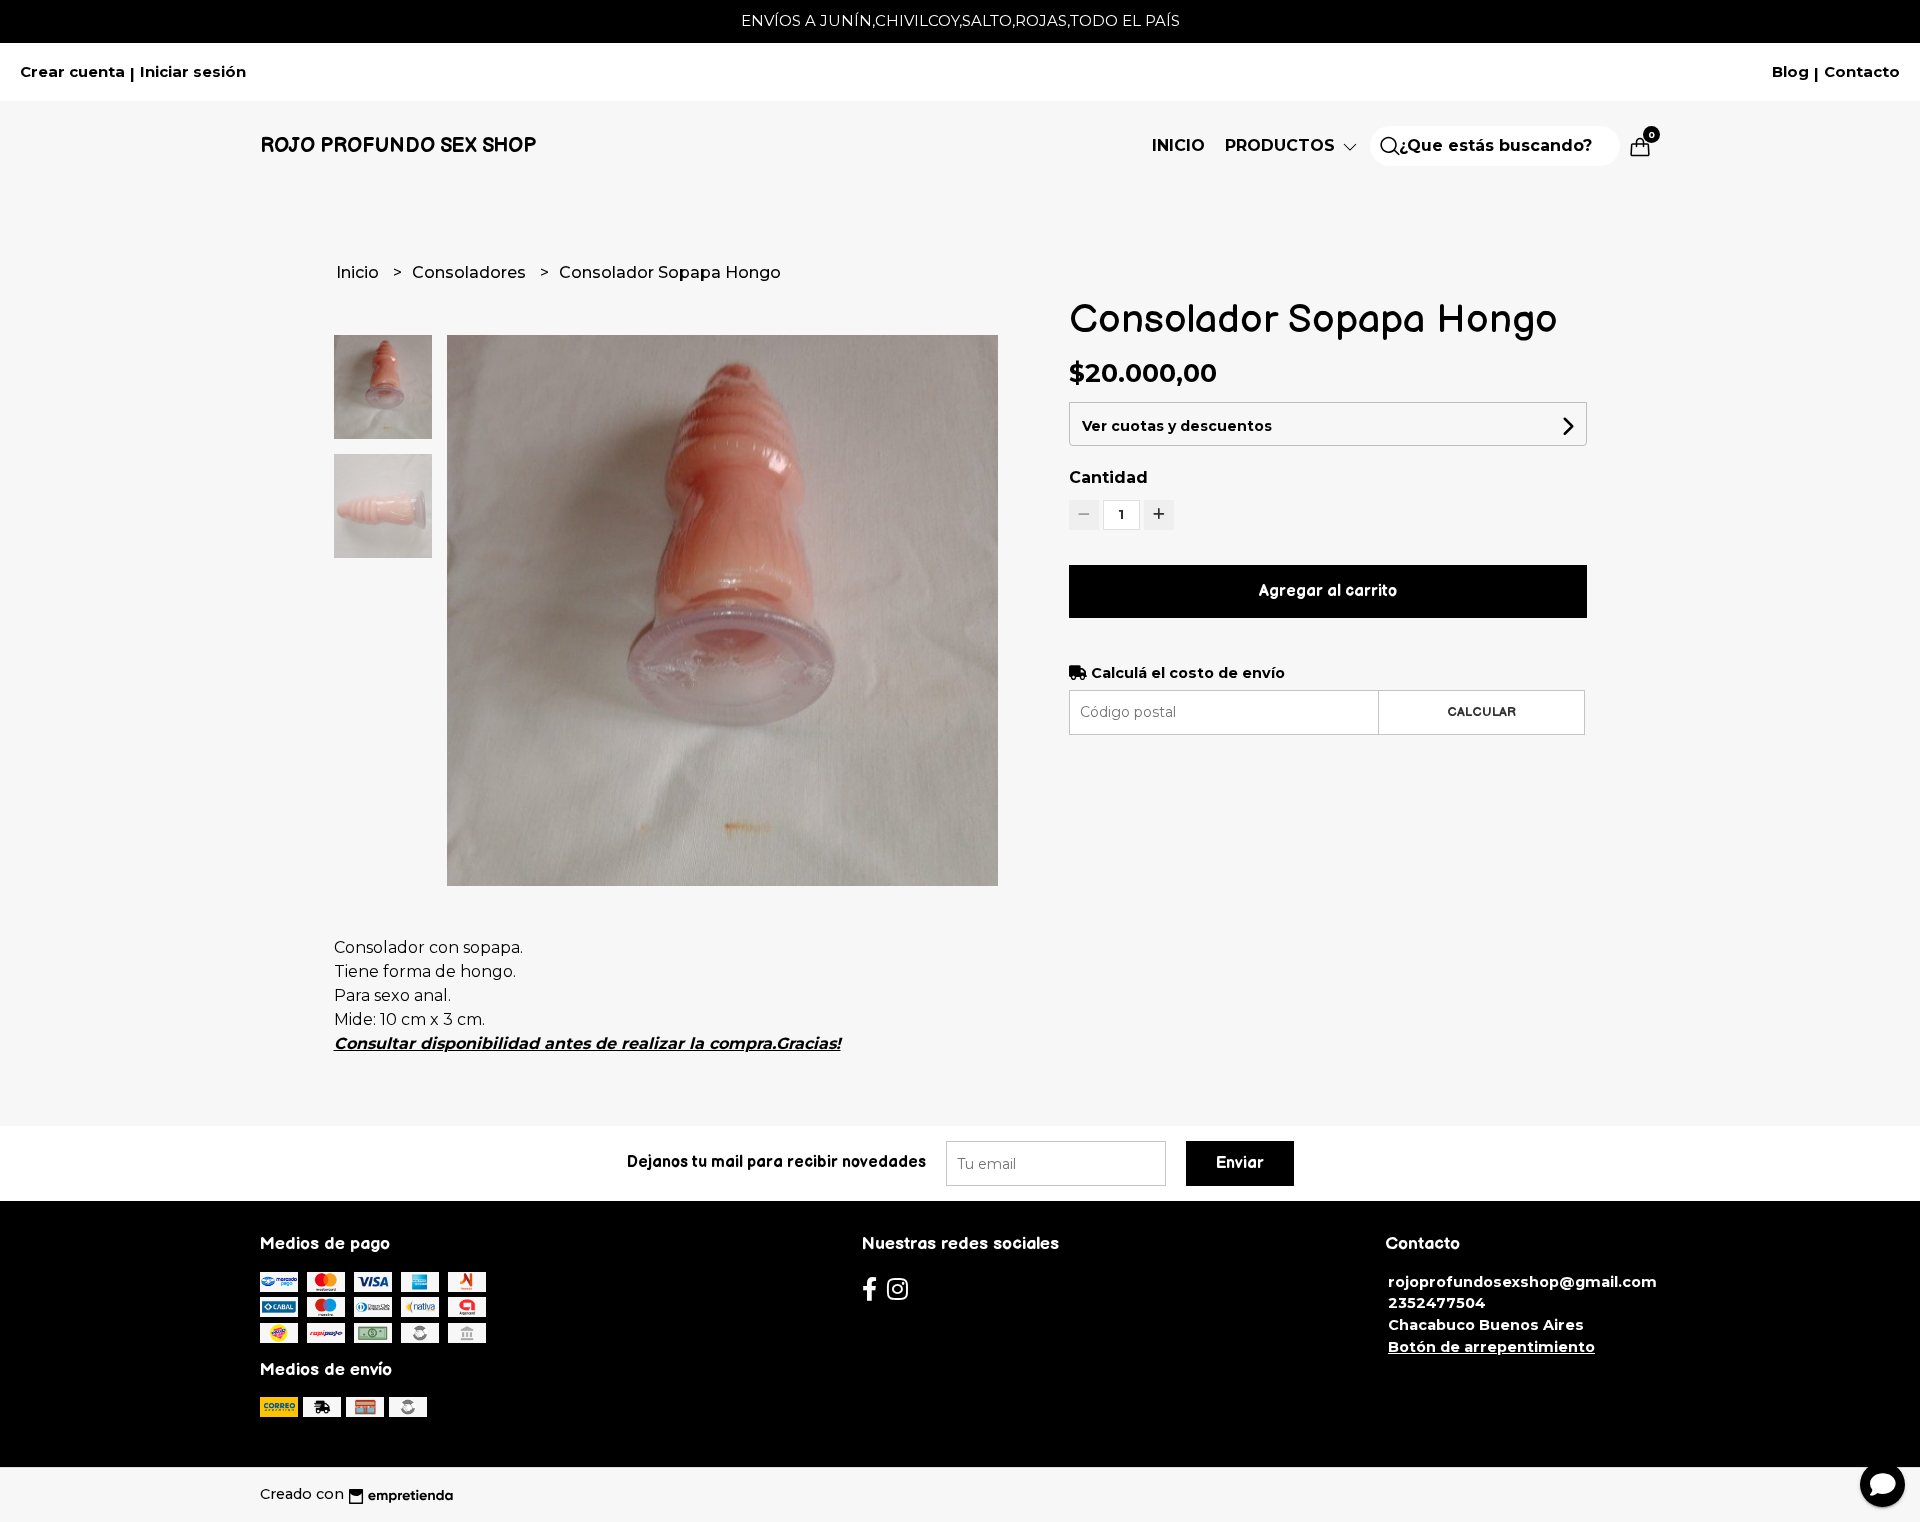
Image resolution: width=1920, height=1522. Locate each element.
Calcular (1481, 712)
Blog (1790, 72)
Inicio (1178, 145)
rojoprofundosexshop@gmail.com (1522, 1282)
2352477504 (1437, 1303)
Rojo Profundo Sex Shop (398, 146)
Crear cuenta (72, 72)
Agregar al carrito (1328, 591)
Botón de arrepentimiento (1491, 1347)
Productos (1282, 145)
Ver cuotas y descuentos (1177, 426)
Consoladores (471, 272)
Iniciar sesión (193, 72)
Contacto (1862, 72)
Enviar (1240, 1163)
